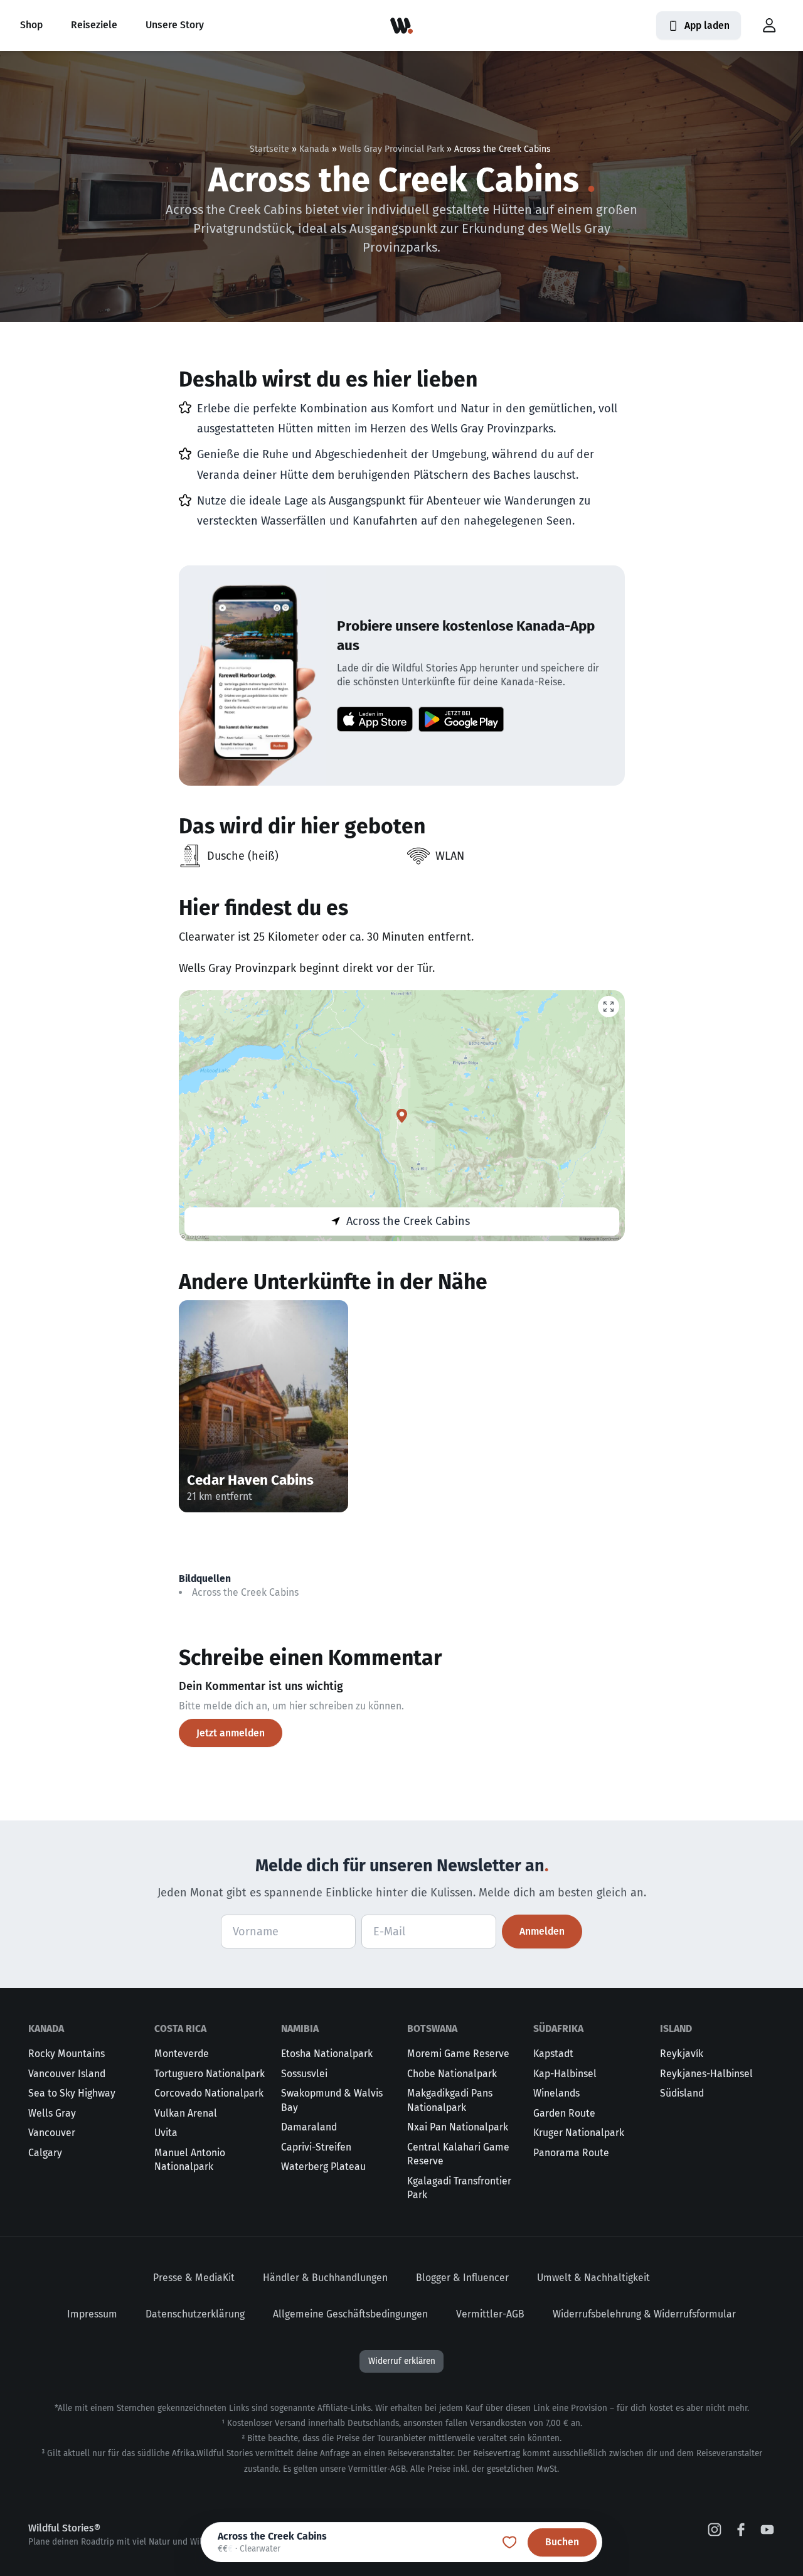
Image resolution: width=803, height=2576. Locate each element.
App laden (707, 25)
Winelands (556, 2093)
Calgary (45, 2153)
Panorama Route (571, 2153)
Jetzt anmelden (231, 1733)
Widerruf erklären (402, 2361)
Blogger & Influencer (462, 2278)
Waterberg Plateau (323, 2167)
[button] (769, 26)
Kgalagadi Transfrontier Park (459, 2188)
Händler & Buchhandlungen (325, 2278)
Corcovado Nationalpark (209, 2093)
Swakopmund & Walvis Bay (332, 2100)
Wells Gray (52, 2113)
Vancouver (52, 2133)
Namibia (300, 2028)
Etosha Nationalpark (327, 2054)
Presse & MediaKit (194, 2278)
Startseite (269, 149)
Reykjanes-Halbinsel (706, 2074)
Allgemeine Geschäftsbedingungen (350, 2314)
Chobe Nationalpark (452, 2074)
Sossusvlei (304, 2074)
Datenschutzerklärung (195, 2314)
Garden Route (564, 2113)
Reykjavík (682, 2054)
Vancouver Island (67, 2074)
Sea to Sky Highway (72, 2093)
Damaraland (309, 2127)
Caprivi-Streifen (316, 2147)
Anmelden (542, 1931)
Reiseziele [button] (94, 25)
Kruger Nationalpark (579, 2133)
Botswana (432, 2028)
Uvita (166, 2133)
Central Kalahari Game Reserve (458, 2154)
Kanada (314, 149)
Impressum (92, 2314)
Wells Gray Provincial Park (392, 149)
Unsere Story (175, 25)
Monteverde (182, 2054)
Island (676, 2028)
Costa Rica (180, 2028)
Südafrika (558, 2028)
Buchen (562, 2542)
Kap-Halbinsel (565, 2074)
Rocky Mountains (66, 2054)
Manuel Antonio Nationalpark (190, 2160)
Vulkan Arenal (186, 2113)
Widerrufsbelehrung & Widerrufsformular (644, 2314)
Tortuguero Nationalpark (210, 2074)
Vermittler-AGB (490, 2314)
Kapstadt (553, 2054)
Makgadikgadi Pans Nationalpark (450, 2100)
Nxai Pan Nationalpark (458, 2127)
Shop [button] (31, 25)
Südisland (682, 2093)
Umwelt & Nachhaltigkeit (593, 2278)
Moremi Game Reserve (458, 2054)
